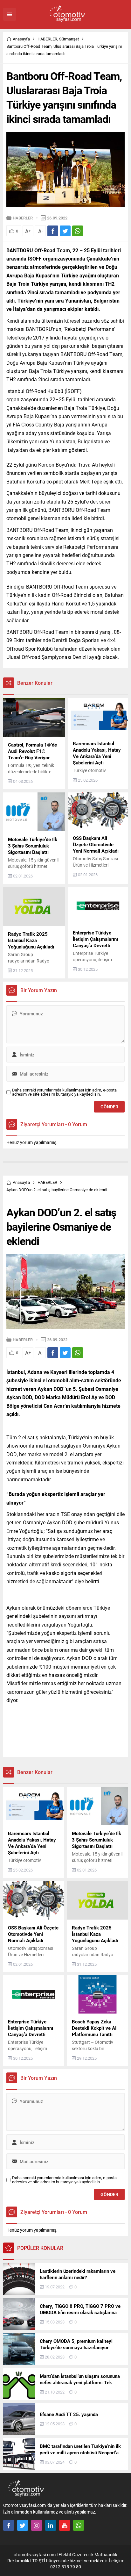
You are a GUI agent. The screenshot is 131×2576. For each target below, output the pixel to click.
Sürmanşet (69, 39)
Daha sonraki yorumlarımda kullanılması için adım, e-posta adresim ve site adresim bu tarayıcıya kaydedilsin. (64, 1092)
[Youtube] (65, 2525)
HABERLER (47, 39)
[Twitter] (23, 2525)
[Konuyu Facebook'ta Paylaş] (53, 231)
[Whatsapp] (79, 2525)
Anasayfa (21, 39)
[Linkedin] (51, 2525)
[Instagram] (37, 2525)
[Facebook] (9, 2525)
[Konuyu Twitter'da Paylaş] (65, 231)
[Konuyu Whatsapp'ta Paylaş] (78, 231)
